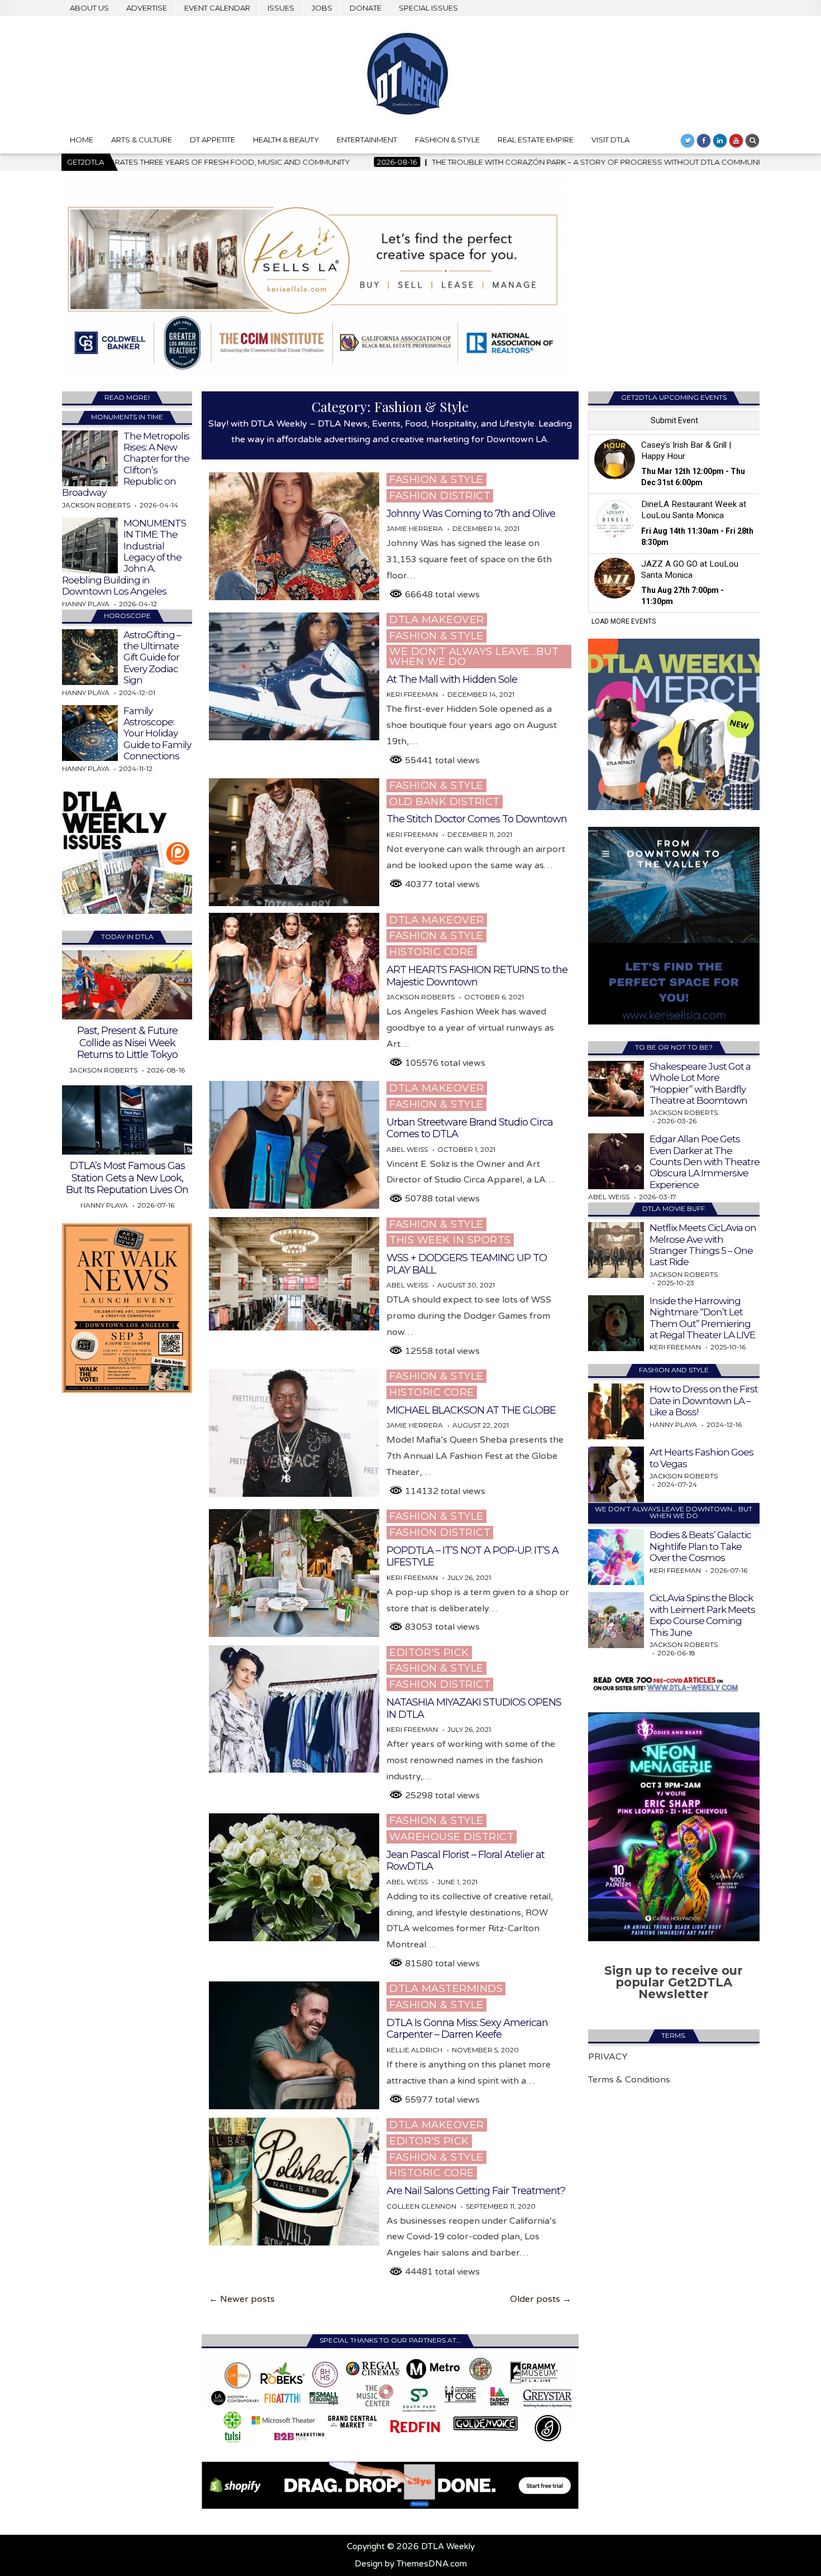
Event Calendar (217, 8)
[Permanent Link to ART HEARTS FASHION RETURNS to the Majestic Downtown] (294, 977)
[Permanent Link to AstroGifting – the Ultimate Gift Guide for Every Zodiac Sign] (90, 657)
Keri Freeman (412, 695)
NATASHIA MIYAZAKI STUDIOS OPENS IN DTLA (474, 1708)
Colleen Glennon (421, 2206)
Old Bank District (445, 802)
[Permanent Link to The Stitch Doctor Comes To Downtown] (294, 842)
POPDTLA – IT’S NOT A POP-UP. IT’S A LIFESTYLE (472, 1557)
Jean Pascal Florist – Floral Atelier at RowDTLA (466, 1861)
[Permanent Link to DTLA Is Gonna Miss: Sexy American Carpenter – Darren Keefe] (294, 2045)
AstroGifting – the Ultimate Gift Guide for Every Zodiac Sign (152, 658)
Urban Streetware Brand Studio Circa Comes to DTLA (470, 1128)
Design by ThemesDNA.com (411, 2564)
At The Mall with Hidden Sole (452, 679)
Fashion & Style (447, 140)
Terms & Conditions (629, 2080)
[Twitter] (688, 141)
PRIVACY (608, 2057)
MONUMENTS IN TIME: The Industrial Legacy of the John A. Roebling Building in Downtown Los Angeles (124, 557)
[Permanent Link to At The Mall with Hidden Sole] (294, 676)
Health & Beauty (286, 140)
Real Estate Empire (536, 140)
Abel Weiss (407, 1150)
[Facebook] (704, 141)
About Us (89, 8)
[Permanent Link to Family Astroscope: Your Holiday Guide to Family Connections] (90, 733)
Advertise (147, 8)
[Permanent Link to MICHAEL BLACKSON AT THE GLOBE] (294, 1433)
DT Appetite (213, 140)
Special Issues (428, 8)
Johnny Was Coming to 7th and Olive (471, 514)
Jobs (322, 8)
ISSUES (281, 8)
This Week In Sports (450, 1240)
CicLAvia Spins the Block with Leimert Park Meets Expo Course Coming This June (702, 1615)
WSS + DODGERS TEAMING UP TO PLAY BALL (467, 1264)
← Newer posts (242, 2299)
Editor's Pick (429, 1653)
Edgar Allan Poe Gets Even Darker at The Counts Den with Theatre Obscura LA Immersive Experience (705, 1162)
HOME (82, 140)
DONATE (366, 8)
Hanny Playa (86, 604)
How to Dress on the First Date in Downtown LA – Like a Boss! (704, 1400)
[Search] (752, 141)
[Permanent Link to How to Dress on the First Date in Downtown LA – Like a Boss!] (616, 1411)
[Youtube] (736, 141)
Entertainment (367, 140)
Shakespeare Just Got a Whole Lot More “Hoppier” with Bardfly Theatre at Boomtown (700, 1083)
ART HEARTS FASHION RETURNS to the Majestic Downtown (477, 976)
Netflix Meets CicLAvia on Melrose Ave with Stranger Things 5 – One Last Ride (703, 1245)
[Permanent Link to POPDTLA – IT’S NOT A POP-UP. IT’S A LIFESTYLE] (294, 1573)
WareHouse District (452, 1837)
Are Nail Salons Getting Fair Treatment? (476, 2191)
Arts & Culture (142, 140)
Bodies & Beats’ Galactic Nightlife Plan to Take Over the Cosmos (700, 1546)
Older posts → (541, 2299)
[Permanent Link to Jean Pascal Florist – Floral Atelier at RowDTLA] (294, 1877)
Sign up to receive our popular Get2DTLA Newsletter (674, 1982)
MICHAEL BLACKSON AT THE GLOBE (471, 1410)
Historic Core (432, 952)
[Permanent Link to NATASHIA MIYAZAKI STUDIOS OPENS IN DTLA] (294, 1709)
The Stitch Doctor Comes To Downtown (477, 819)
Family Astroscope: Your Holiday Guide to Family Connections (157, 734)
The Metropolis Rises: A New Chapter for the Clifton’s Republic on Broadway (126, 465)
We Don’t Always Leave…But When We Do (474, 657)
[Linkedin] (720, 141)
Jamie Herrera (415, 529)
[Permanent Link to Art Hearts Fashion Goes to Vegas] (616, 1474)
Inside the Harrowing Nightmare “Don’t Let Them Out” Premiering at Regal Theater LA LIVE (702, 1318)
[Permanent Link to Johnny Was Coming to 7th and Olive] (294, 536)
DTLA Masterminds (446, 1989)
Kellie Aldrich (414, 2050)
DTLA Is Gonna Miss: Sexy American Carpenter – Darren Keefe (467, 2029)
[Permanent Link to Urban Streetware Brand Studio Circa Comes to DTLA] (294, 1145)
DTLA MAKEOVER (437, 620)
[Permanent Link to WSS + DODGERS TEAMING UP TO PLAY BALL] (294, 1274)
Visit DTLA (610, 140)
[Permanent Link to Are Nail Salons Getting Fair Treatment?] (294, 2182)
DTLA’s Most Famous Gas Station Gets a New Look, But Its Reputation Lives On (127, 1178)
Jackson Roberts (421, 997)
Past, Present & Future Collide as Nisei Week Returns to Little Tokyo (127, 1043)
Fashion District (440, 496)
